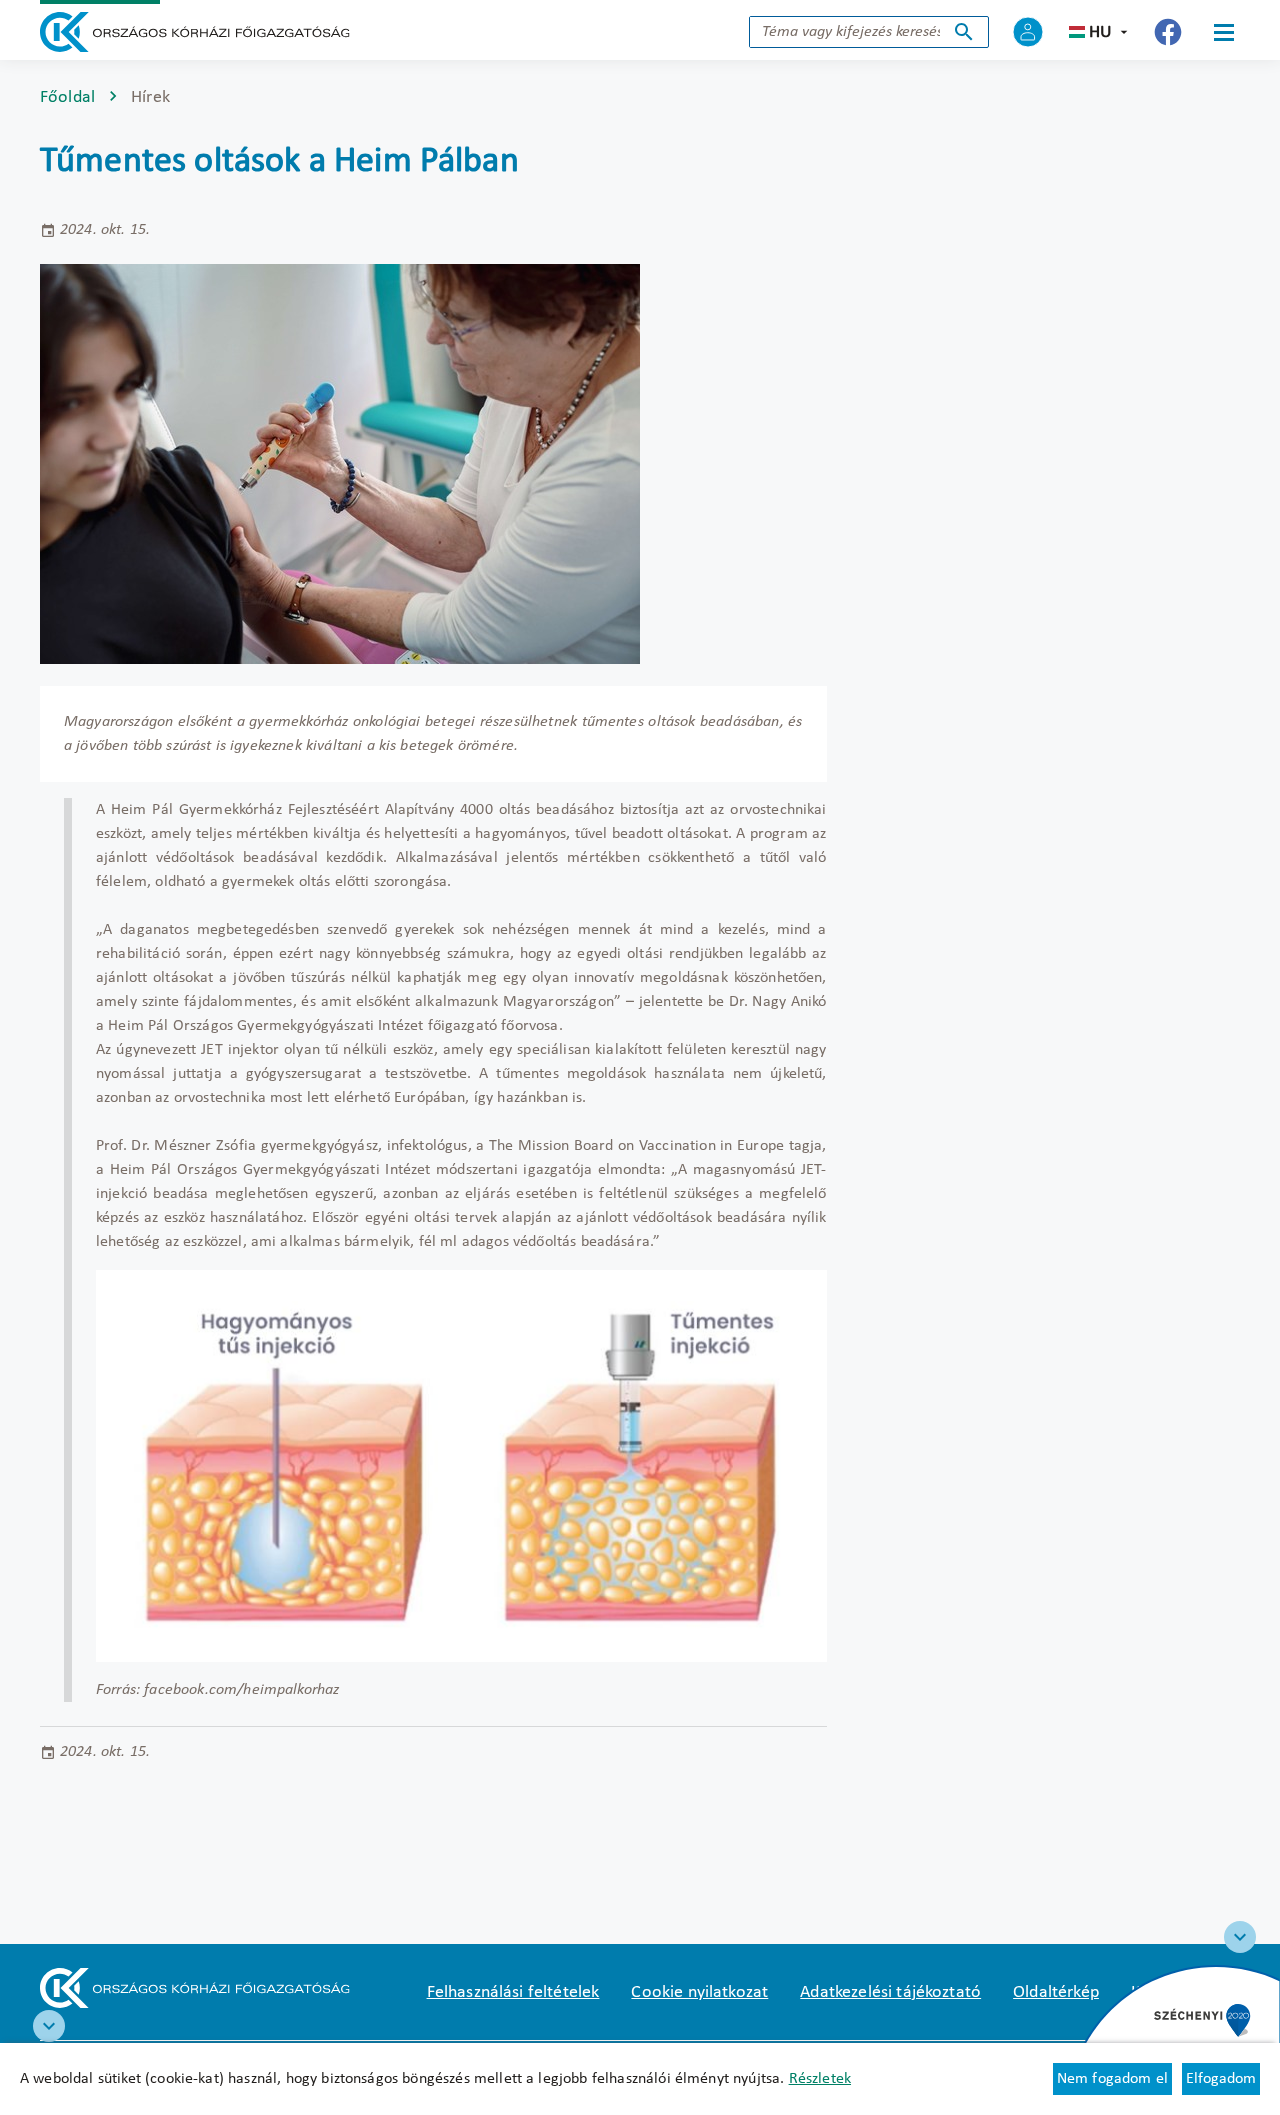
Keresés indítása (964, 32)
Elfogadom (1221, 2079)
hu (1100, 32)
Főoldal (67, 97)
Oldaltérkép (1056, 1992)
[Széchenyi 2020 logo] (1240, 1937)
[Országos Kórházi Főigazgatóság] (195, 32)
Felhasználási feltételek (513, 1992)
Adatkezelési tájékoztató (890, 1992)
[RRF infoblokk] (49, 2026)
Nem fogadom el (1112, 2079)
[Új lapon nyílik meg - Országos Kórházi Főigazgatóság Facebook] (1168, 32)
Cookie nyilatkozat (699, 1992)
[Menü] (1224, 32)
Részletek (820, 2079)
